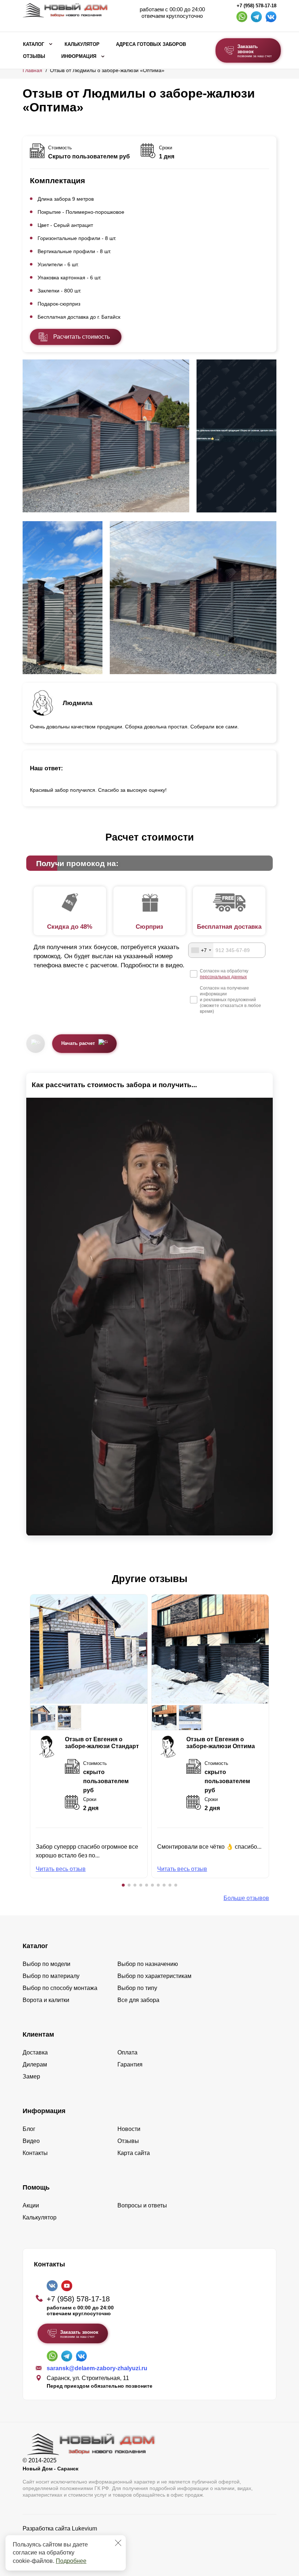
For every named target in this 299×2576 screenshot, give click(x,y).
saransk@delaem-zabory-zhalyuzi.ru (97, 2368)
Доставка (35, 2052)
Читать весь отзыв (61, 1869)
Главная (32, 70)
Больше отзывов (246, 1898)
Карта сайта (134, 2153)
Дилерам (35, 2064)
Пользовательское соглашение (65, 2547)
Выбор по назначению (148, 1964)
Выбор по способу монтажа (60, 1988)
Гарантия (130, 2064)
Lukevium (84, 2528)
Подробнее (71, 2561)
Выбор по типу (137, 1988)
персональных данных (223, 977)
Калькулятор (82, 44)
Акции (31, 2205)
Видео (31, 2141)
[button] (123, 1885)
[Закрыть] (118, 2543)
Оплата (127, 2052)
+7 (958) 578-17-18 (257, 6)
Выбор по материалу (51, 1976)
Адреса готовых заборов (151, 44)
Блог (29, 2129)
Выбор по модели (46, 1964)
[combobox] (201, 950)
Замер (31, 2076)
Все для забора (138, 2000)
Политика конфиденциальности (65, 2539)
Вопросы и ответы (142, 2205)
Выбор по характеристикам (154, 1976)
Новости (129, 2129)
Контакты (35, 2153)
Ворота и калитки (46, 2000)
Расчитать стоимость (81, 337)
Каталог (34, 44)
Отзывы (34, 56)
